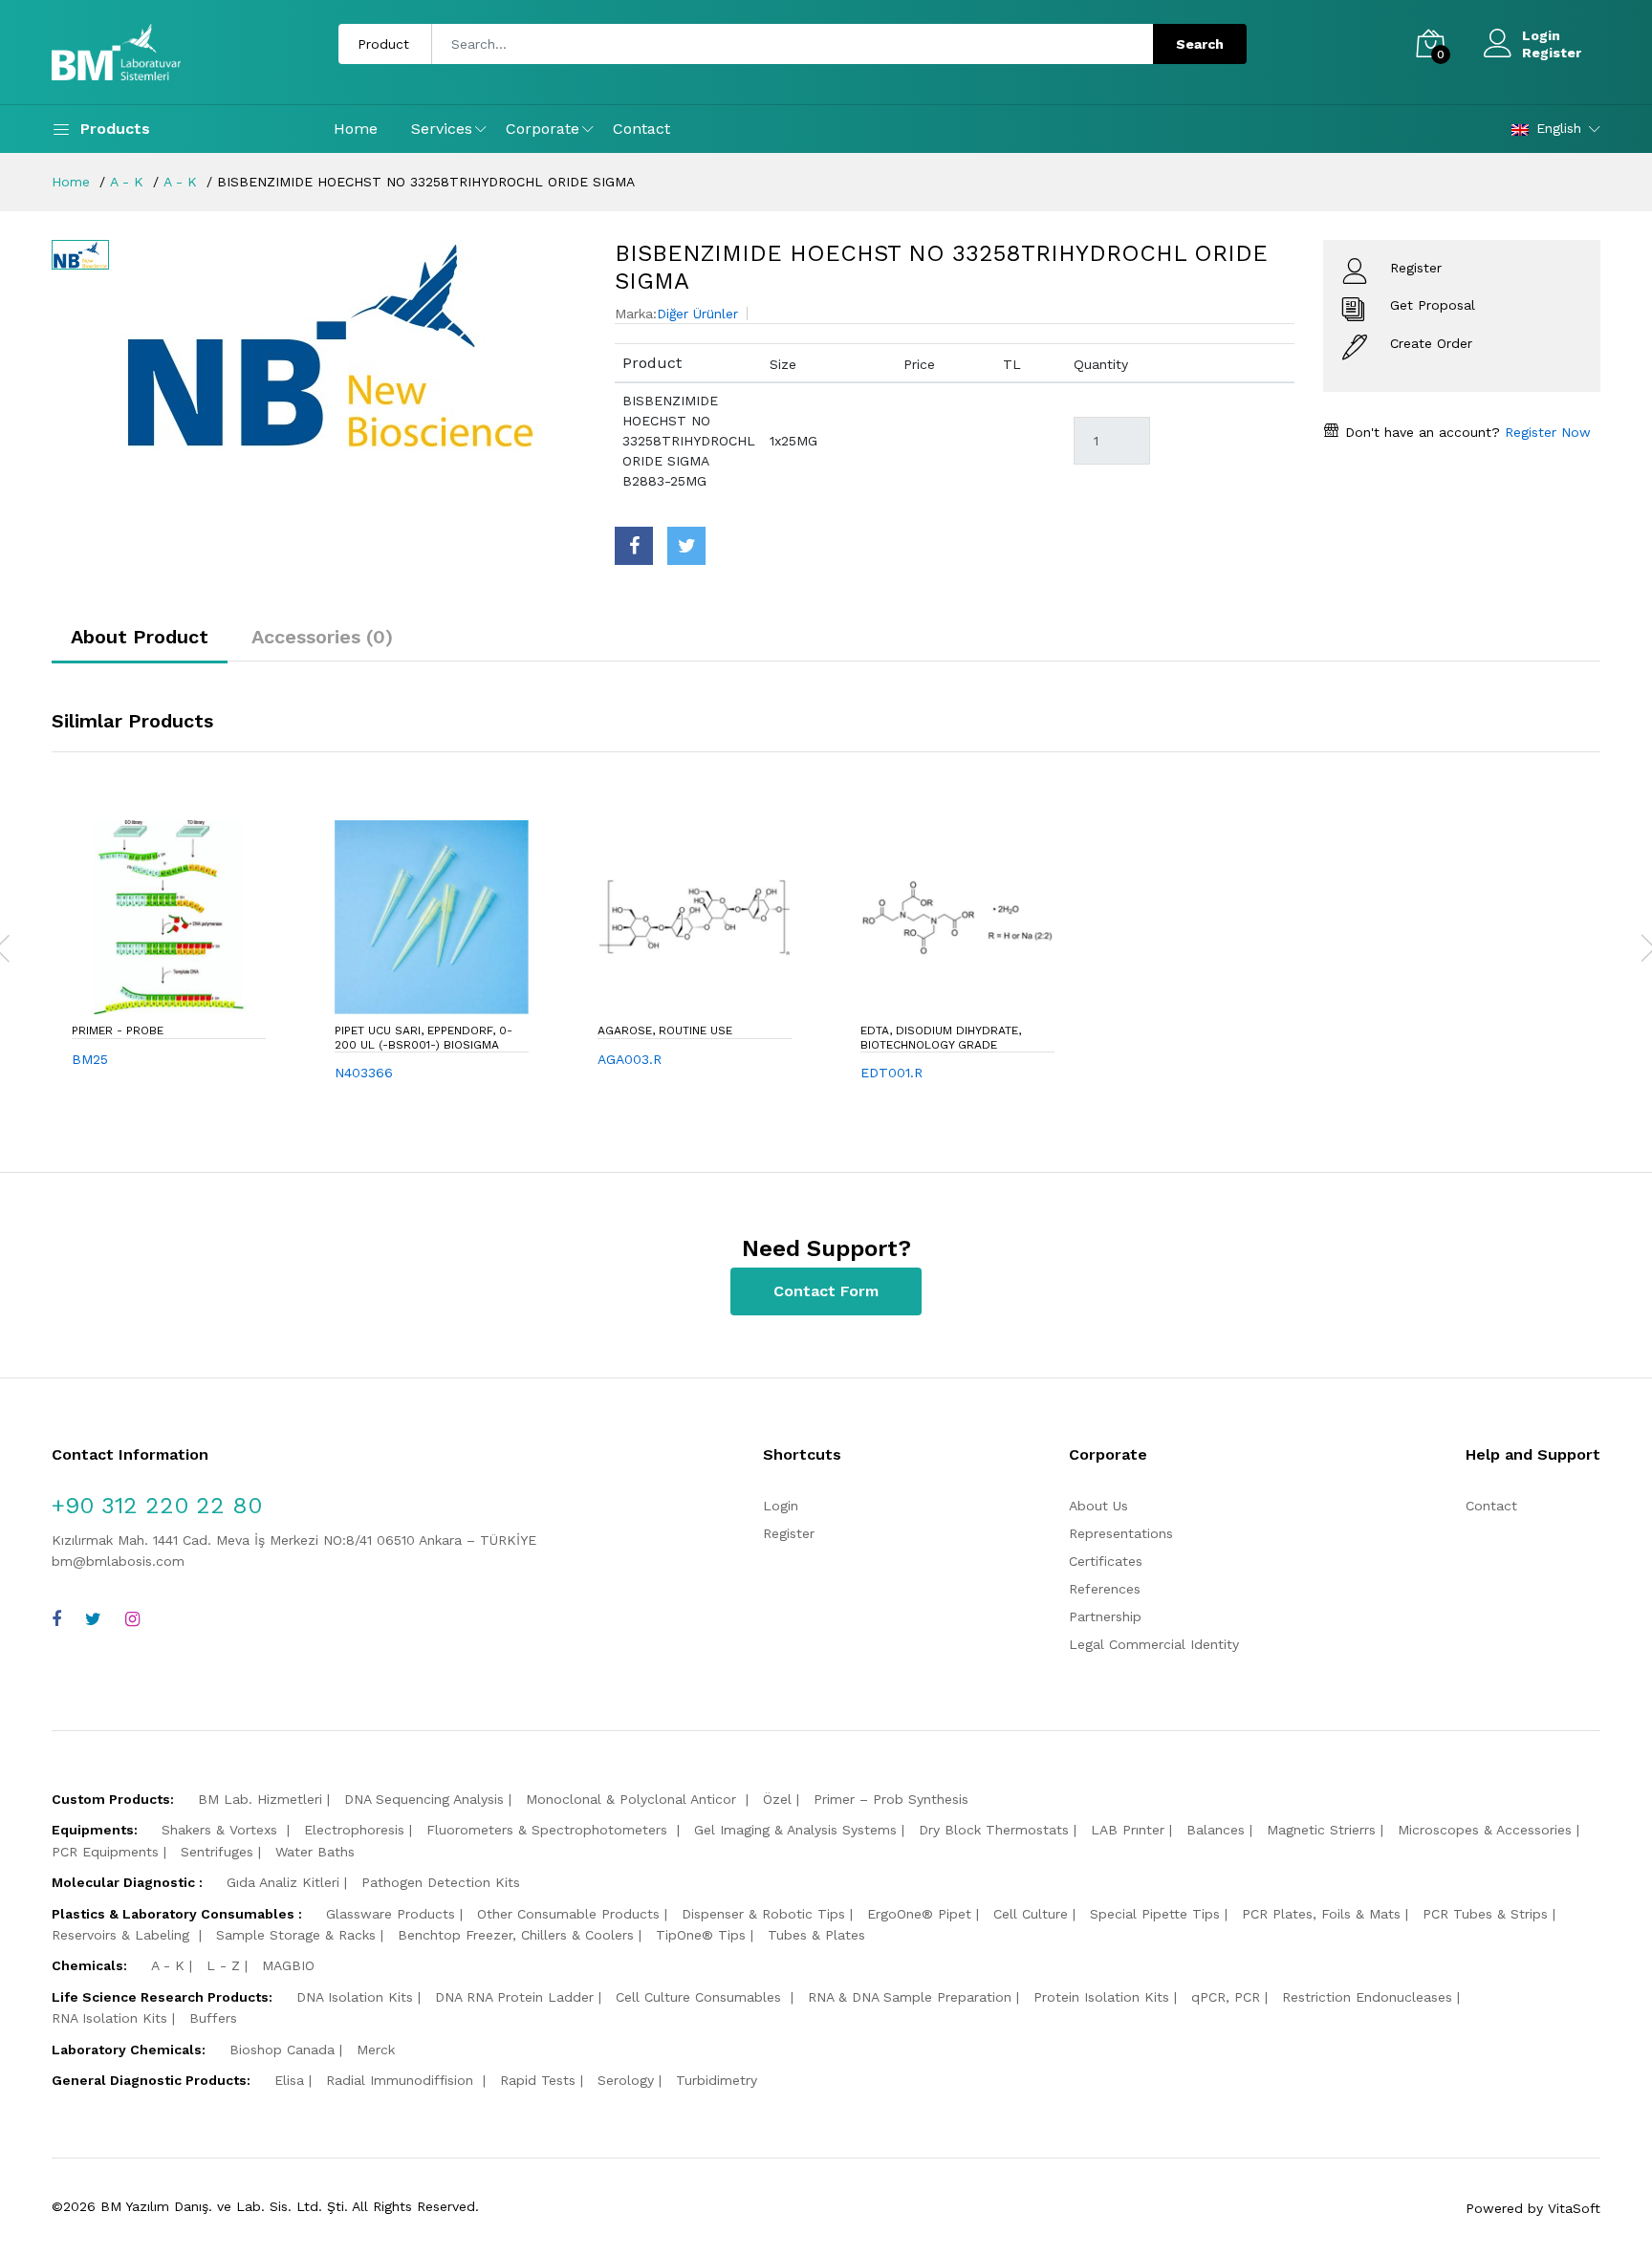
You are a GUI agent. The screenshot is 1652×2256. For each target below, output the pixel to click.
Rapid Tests (538, 2080)
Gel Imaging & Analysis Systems (795, 1830)
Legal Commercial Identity (1154, 1644)
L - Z (223, 1965)
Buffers (213, 2018)
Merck (376, 2050)
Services (442, 129)
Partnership (1105, 1616)
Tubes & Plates (816, 1935)
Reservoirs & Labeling (123, 1935)
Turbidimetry (717, 2080)
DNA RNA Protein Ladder (514, 1997)
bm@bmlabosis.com (118, 1561)
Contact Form (826, 1291)
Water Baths (315, 1852)
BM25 (90, 1059)
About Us (1098, 1506)
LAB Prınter (1128, 1830)
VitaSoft (1574, 2208)
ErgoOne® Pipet (919, 1914)
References (1105, 1589)
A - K (127, 182)
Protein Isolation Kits (1101, 1997)
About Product (140, 637)
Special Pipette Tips (1155, 1914)
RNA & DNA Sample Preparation (910, 1997)
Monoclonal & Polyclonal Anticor (633, 1799)
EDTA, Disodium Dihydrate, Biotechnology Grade (941, 1037)
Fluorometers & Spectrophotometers (549, 1830)
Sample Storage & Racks (296, 1935)
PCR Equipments (105, 1852)
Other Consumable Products (568, 1914)
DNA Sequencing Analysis (424, 1799)
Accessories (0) (322, 637)
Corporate (543, 129)
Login (1541, 35)
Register (1552, 53)
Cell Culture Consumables (701, 1997)
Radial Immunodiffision (402, 2080)
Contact (641, 129)
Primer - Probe (118, 1030)
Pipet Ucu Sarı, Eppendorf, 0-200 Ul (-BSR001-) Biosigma (424, 1037)
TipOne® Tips (701, 1935)
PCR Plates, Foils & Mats (1321, 1914)
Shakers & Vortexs (222, 1830)
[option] (352, 346)
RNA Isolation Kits (109, 2018)
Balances (1216, 1830)
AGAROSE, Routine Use (665, 1030)
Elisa (289, 2080)
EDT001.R (891, 1073)
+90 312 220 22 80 (157, 1506)
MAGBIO (288, 1965)
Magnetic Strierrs (1321, 1830)
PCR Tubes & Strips (1485, 1914)
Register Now (1545, 432)
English (1559, 128)
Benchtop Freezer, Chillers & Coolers (516, 1935)
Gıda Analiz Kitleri (283, 1882)
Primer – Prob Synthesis (891, 1799)
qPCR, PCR (1226, 1997)
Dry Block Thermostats (994, 1830)
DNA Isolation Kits (355, 1997)
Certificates (1106, 1561)
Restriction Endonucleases (1367, 1997)
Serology (626, 2080)
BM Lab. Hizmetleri (260, 1799)
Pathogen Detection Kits (441, 1882)
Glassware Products (391, 1914)
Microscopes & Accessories (1485, 1830)
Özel (777, 1799)
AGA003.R (630, 1059)
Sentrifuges (217, 1852)
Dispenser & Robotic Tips (763, 1914)
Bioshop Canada (282, 2050)
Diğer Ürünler (697, 314)
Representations (1121, 1533)
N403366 (364, 1073)
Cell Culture (1031, 1914)
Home (356, 129)
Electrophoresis (354, 1830)
